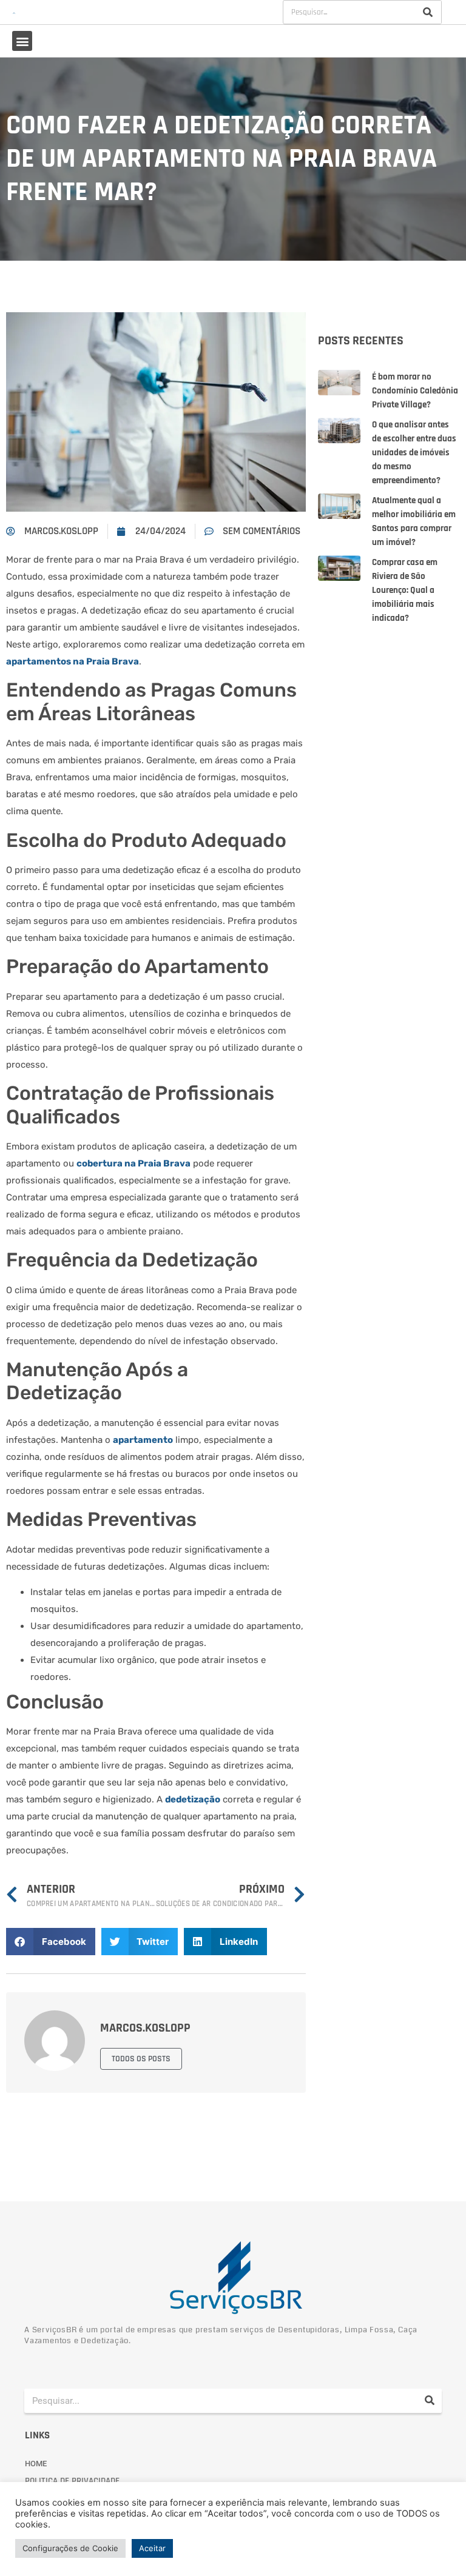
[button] (22, 41)
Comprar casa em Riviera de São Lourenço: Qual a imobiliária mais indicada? (405, 590)
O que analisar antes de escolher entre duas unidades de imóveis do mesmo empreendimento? (414, 453)
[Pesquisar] (428, 12)
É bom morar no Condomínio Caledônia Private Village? (415, 391)
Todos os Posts (141, 2059)
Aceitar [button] (152, 2548)
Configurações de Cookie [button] (70, 2548)
